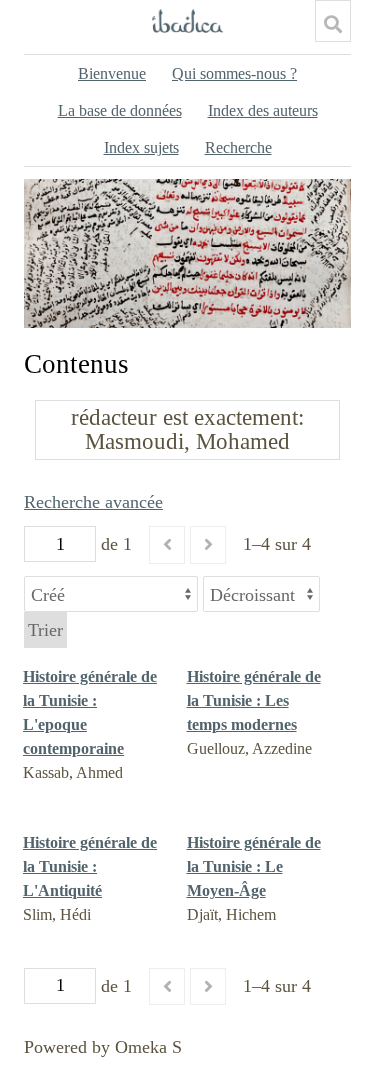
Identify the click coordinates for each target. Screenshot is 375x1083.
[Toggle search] (333, 24)
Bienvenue (112, 73)
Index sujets (141, 147)
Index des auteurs (263, 110)
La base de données (120, 110)
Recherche (238, 147)
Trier (45, 630)
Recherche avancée (93, 502)
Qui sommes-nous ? (234, 73)
